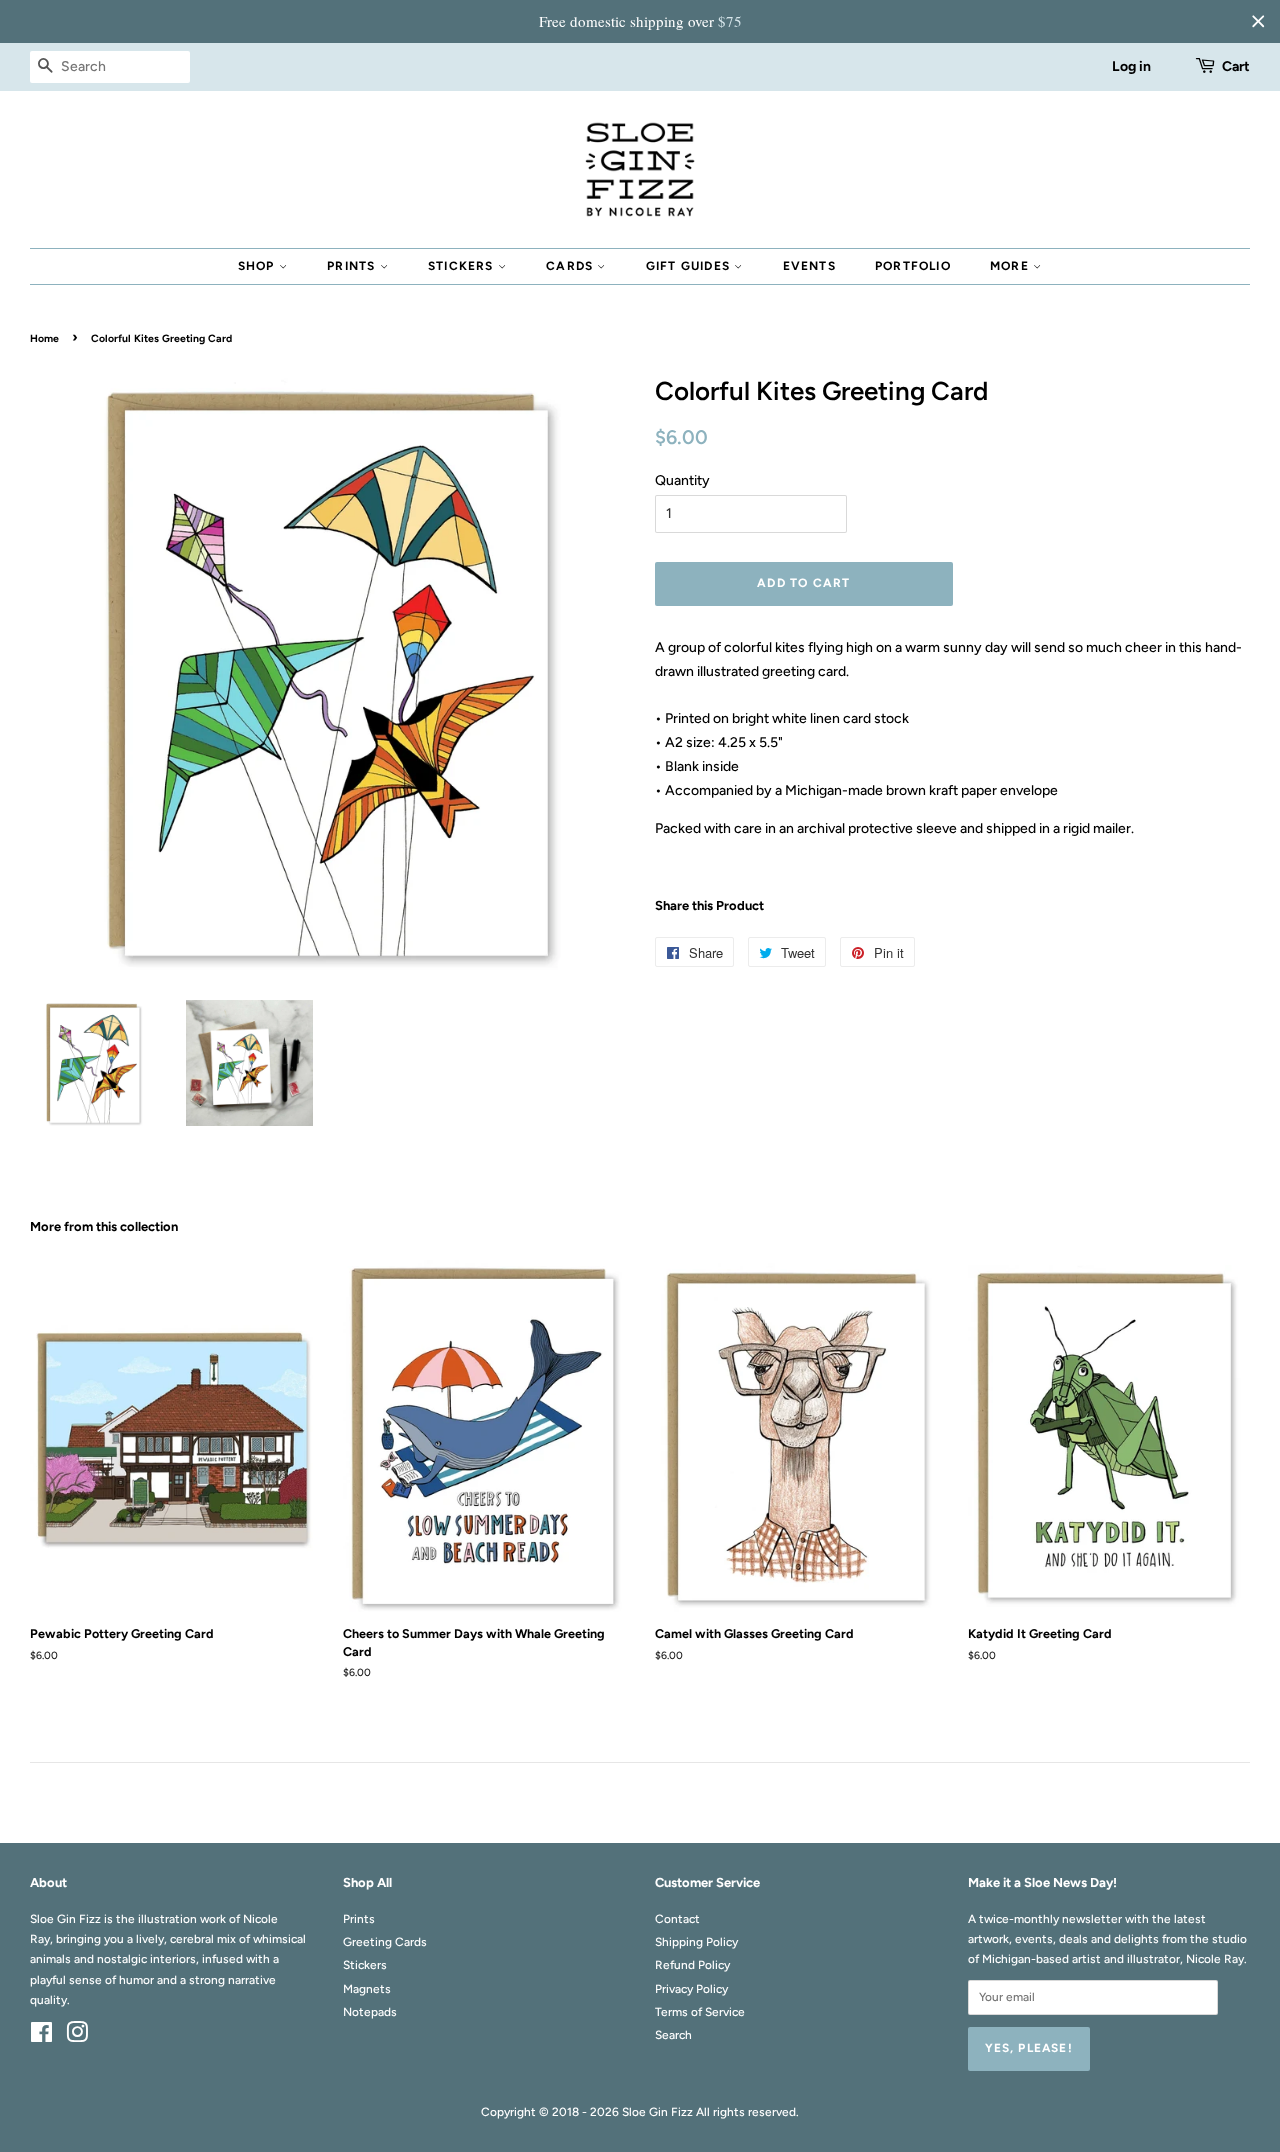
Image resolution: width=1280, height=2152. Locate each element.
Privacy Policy (691, 1989)
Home (44, 338)
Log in (1131, 66)
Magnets (367, 1989)
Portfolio (913, 266)
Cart (1236, 66)
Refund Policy (692, 1965)
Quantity (682, 480)
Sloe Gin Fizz (657, 2112)
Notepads (370, 2012)
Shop (258, 266)
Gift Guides (690, 266)
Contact (677, 1919)
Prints (353, 266)
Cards (571, 266)
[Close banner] (1258, 21)
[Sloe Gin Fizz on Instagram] (77, 2037)
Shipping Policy (696, 1942)
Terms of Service (700, 2012)
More (1011, 266)
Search (673, 2035)
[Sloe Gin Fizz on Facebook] (41, 2037)
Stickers (463, 266)
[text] (640, 21)
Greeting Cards (385, 1942)
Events (809, 266)
